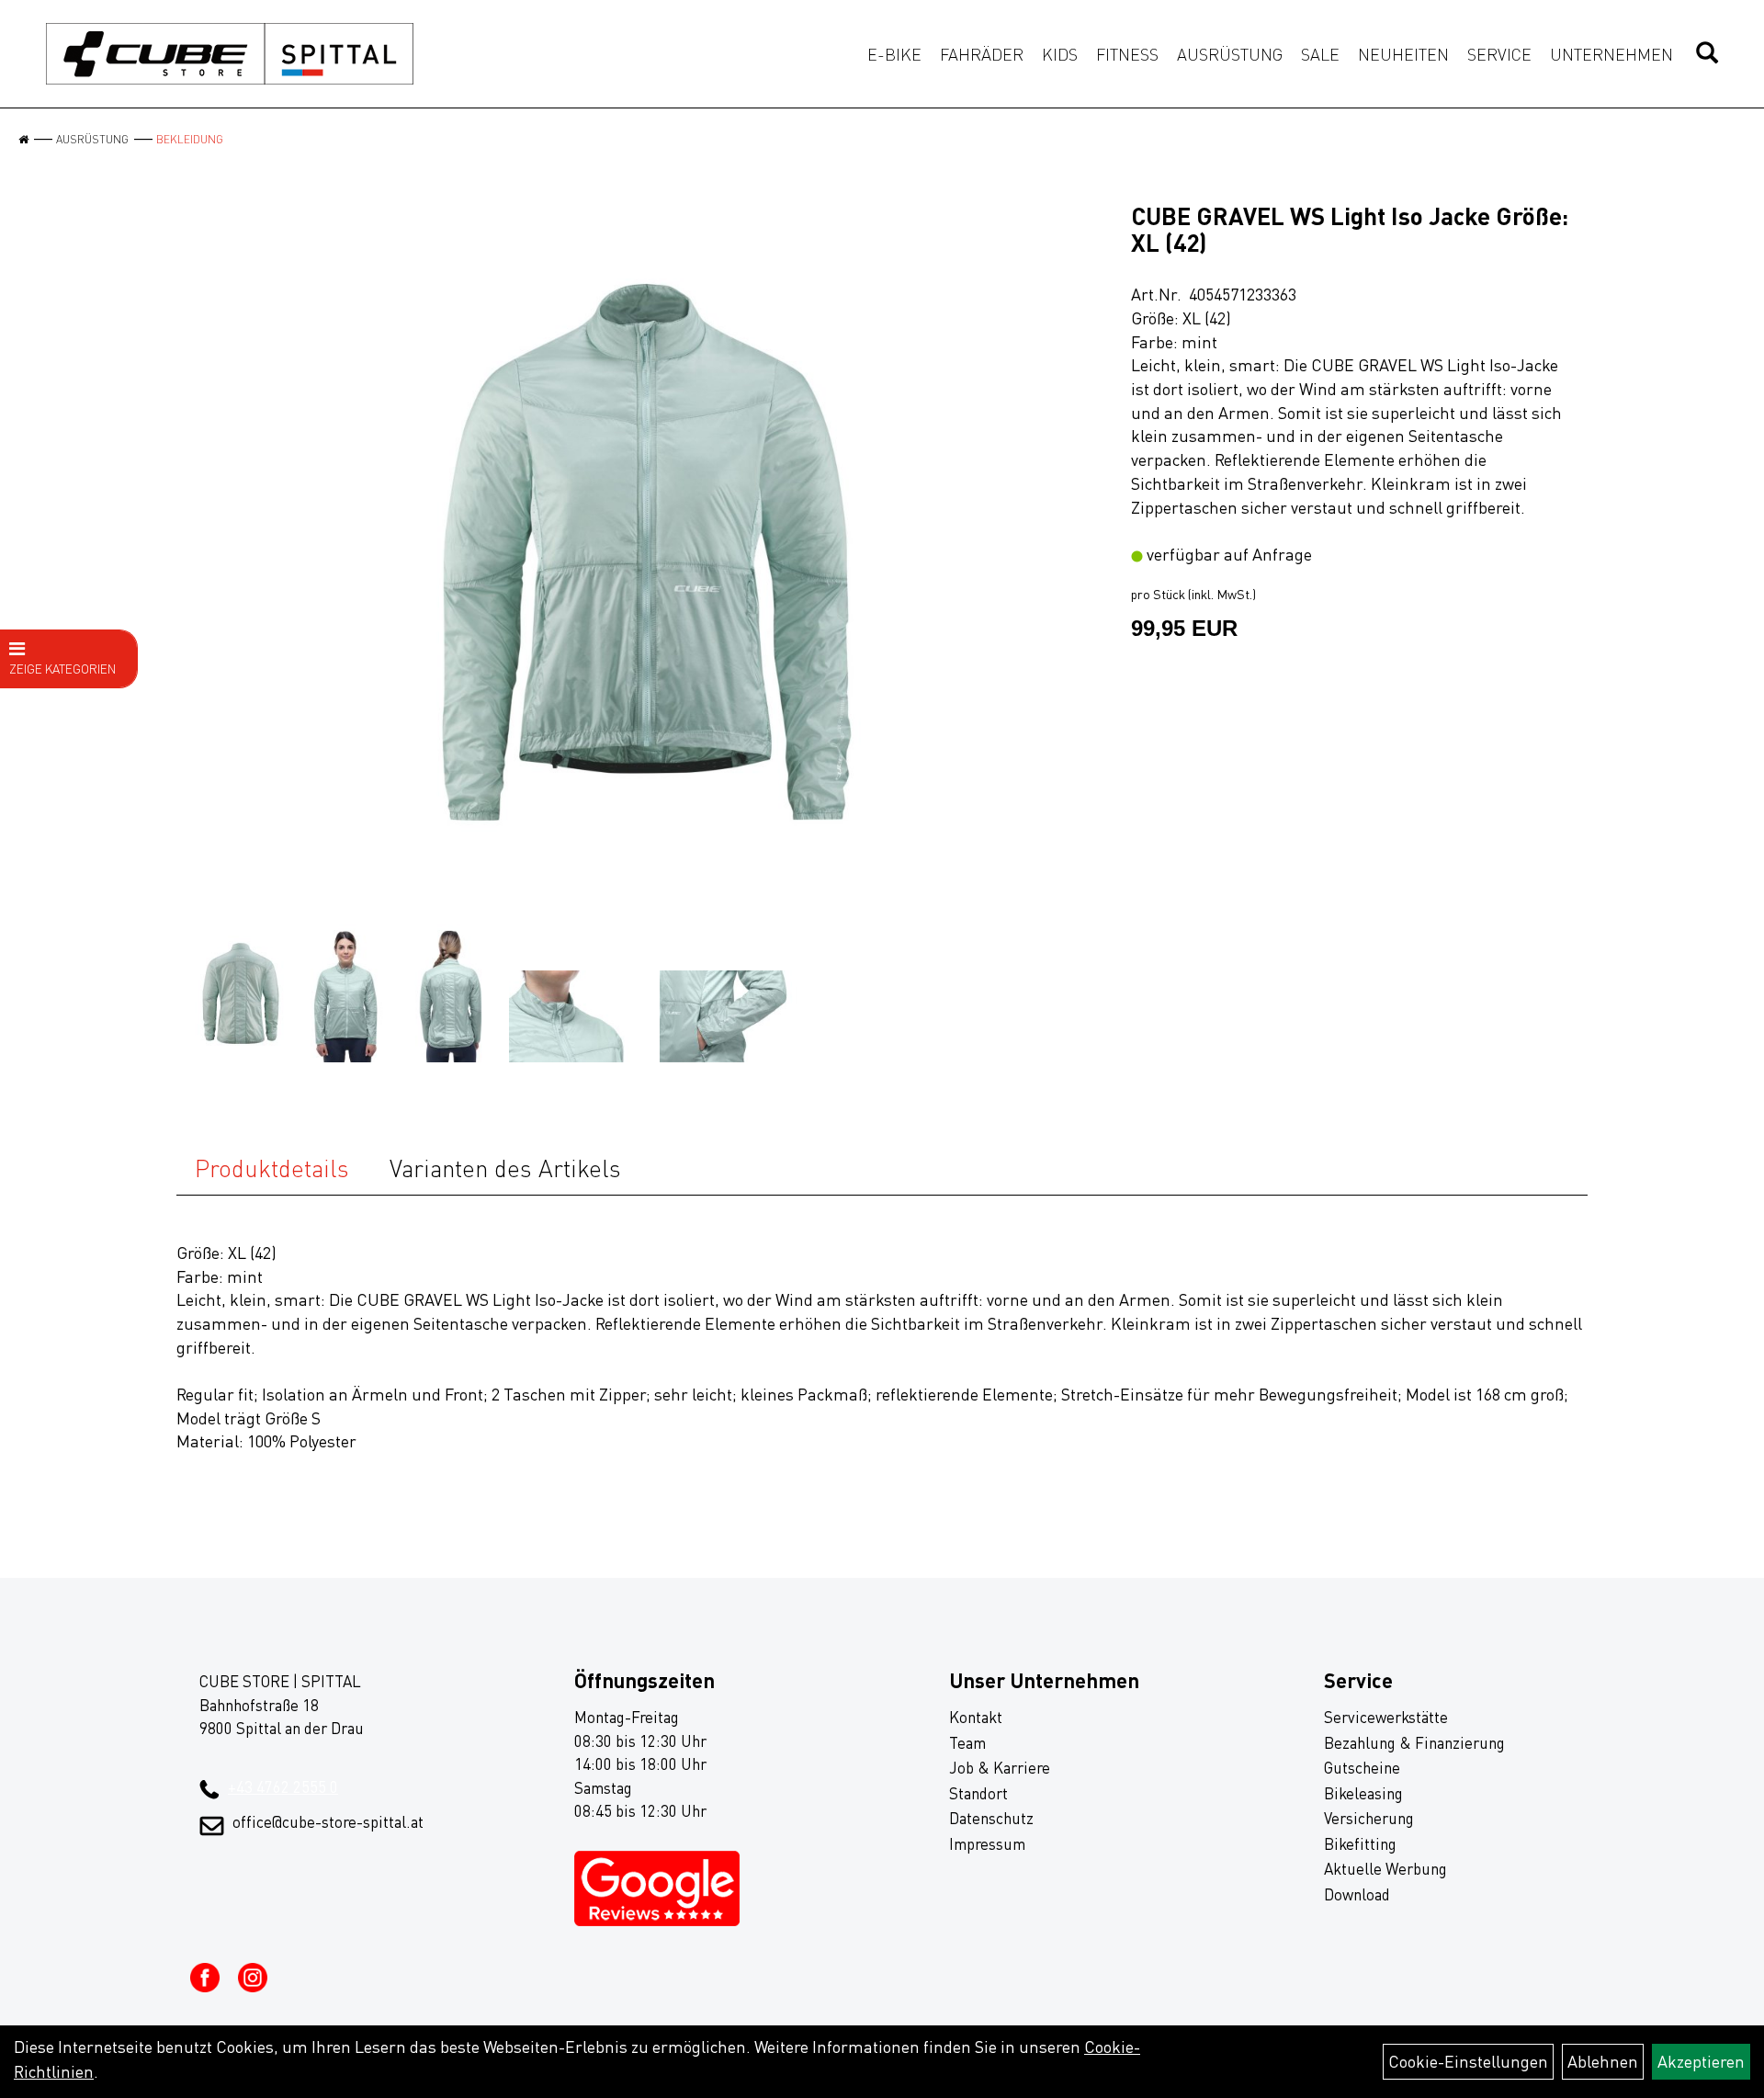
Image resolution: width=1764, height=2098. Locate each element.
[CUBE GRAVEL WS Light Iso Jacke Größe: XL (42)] (647, 552)
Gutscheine (1362, 1768)
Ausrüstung (1230, 54)
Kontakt (976, 1717)
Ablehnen (1603, 2061)
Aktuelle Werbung (1385, 1869)
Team (967, 1743)
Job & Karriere (1000, 1768)
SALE (1320, 54)
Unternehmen (1611, 54)
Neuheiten (1403, 54)
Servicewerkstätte (1386, 1717)
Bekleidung (190, 139)
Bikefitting (1360, 1844)
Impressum (987, 1844)
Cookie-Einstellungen (1468, 2061)
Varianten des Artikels (505, 1168)
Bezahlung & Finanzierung (1414, 1743)
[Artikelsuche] (1707, 54)
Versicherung (1369, 1818)
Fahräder (982, 54)
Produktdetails (272, 1168)
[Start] (23, 139)
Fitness (1127, 54)
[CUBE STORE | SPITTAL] (230, 54)
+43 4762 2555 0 (283, 1787)
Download (1357, 1894)
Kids (1060, 54)
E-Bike (894, 54)
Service (1499, 54)
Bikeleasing (1363, 1793)
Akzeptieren (1701, 2061)
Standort (978, 1793)
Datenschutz (991, 1818)
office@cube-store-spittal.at (328, 1822)
